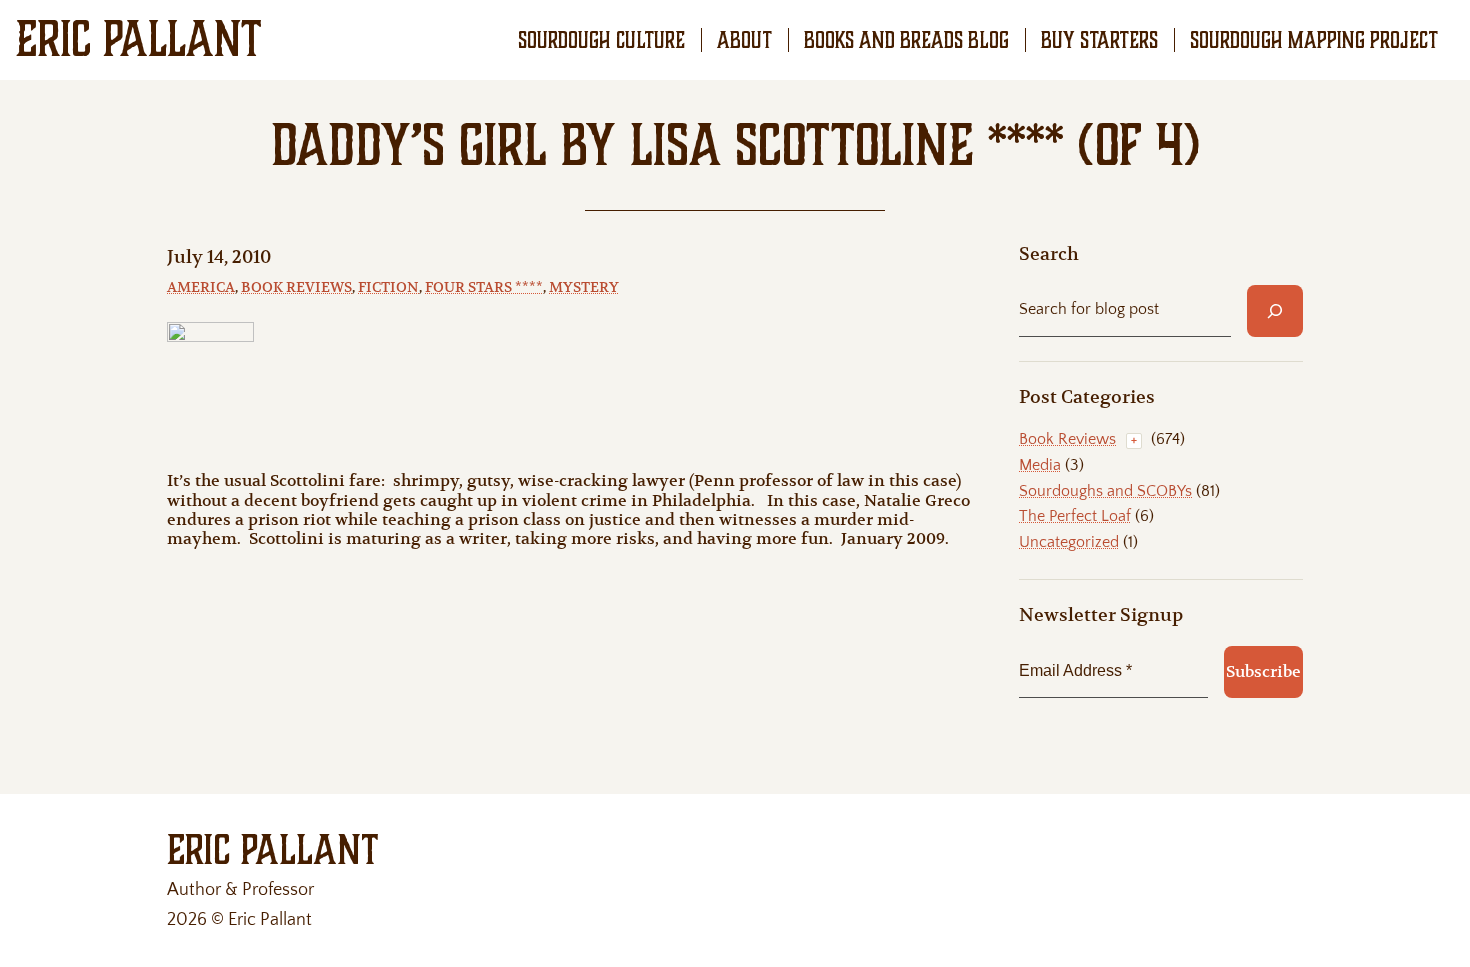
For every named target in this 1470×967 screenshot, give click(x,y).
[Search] (1275, 311)
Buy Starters (1099, 40)
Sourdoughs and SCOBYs (1105, 491)
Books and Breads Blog (906, 40)
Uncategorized (1069, 542)
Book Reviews (296, 287)
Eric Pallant (139, 39)
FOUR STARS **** (484, 287)
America (201, 287)
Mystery (584, 287)
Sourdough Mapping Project (1314, 40)
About (744, 40)
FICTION (388, 287)
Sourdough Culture (601, 40)
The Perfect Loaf (1075, 516)
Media (1040, 465)
